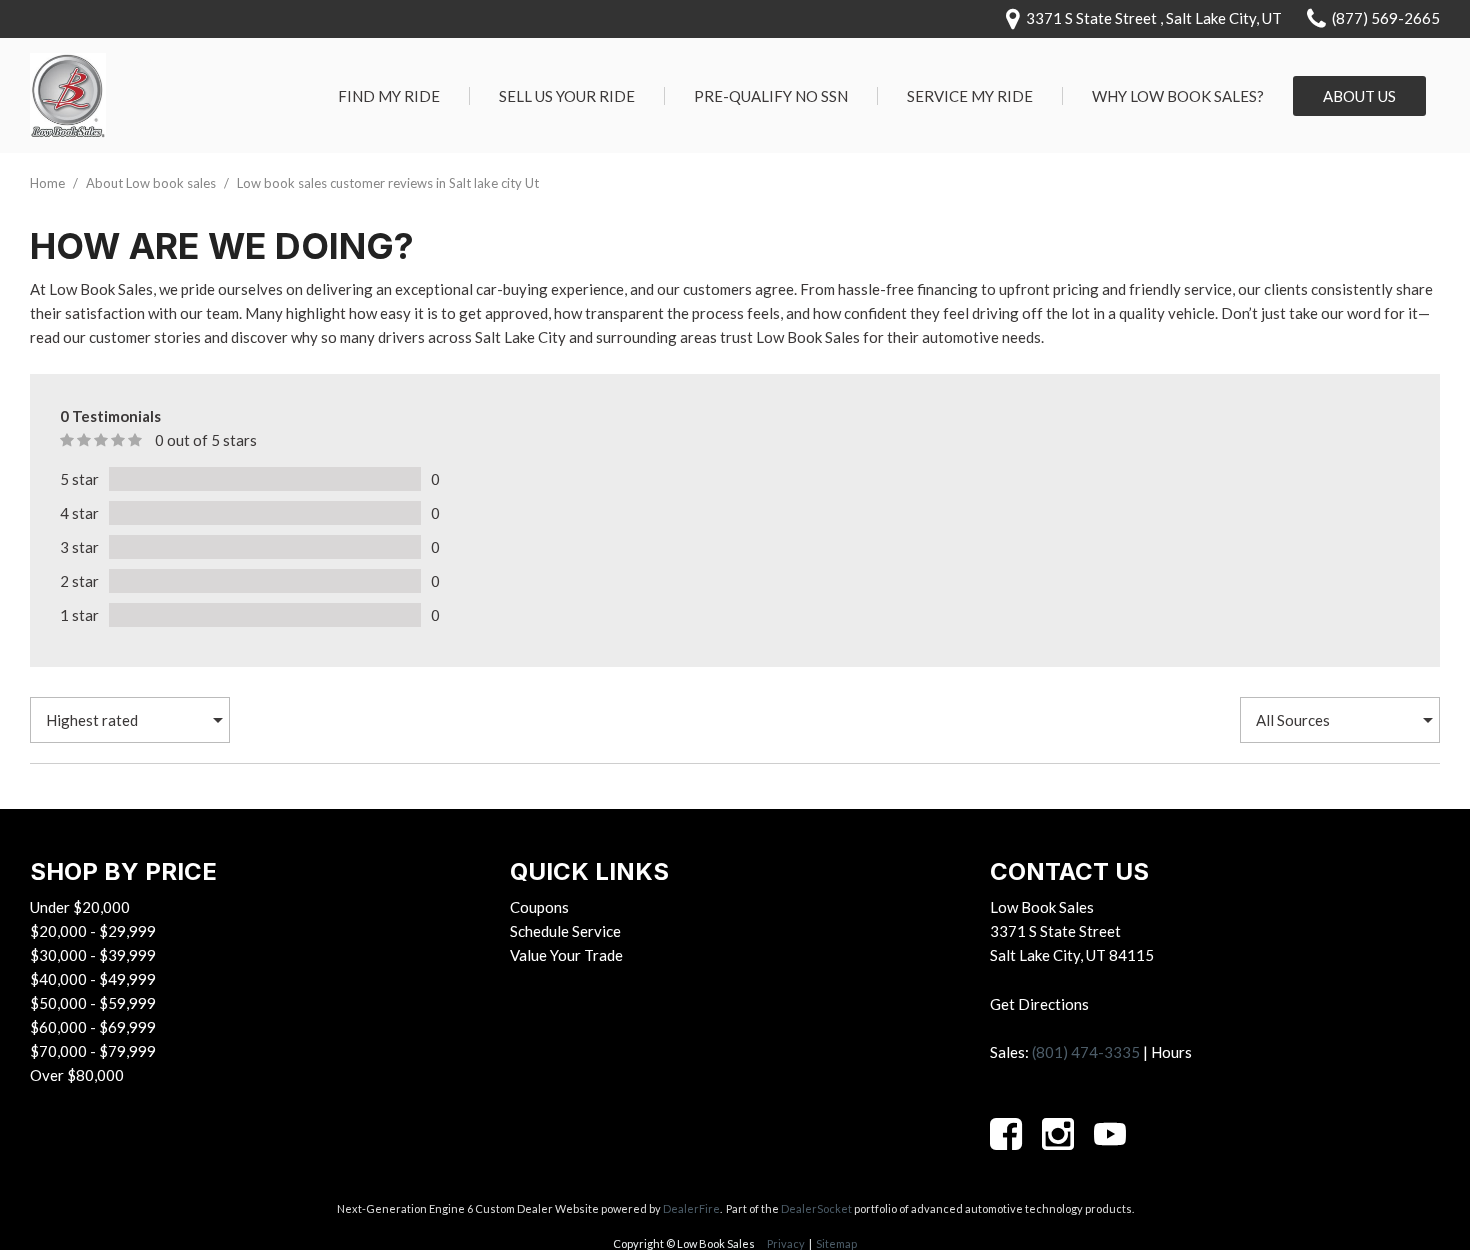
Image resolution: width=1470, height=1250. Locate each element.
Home (49, 183)
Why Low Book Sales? (1178, 96)
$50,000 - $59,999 (93, 1003)
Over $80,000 (77, 1075)
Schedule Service (565, 931)
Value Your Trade (566, 955)
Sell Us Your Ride (567, 96)
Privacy (786, 1243)
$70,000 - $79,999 (93, 1051)
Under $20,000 (80, 907)
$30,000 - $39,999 (93, 955)
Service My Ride (970, 96)
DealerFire (691, 1208)
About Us (1359, 96)
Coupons (539, 907)
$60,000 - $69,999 (93, 1027)
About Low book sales (152, 183)
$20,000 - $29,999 (93, 931)
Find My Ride (389, 96)
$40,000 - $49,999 (93, 979)
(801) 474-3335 (1086, 1052)
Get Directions (1039, 1004)
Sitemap (836, 1243)
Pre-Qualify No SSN (771, 96)
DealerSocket (816, 1208)
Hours (1171, 1052)
